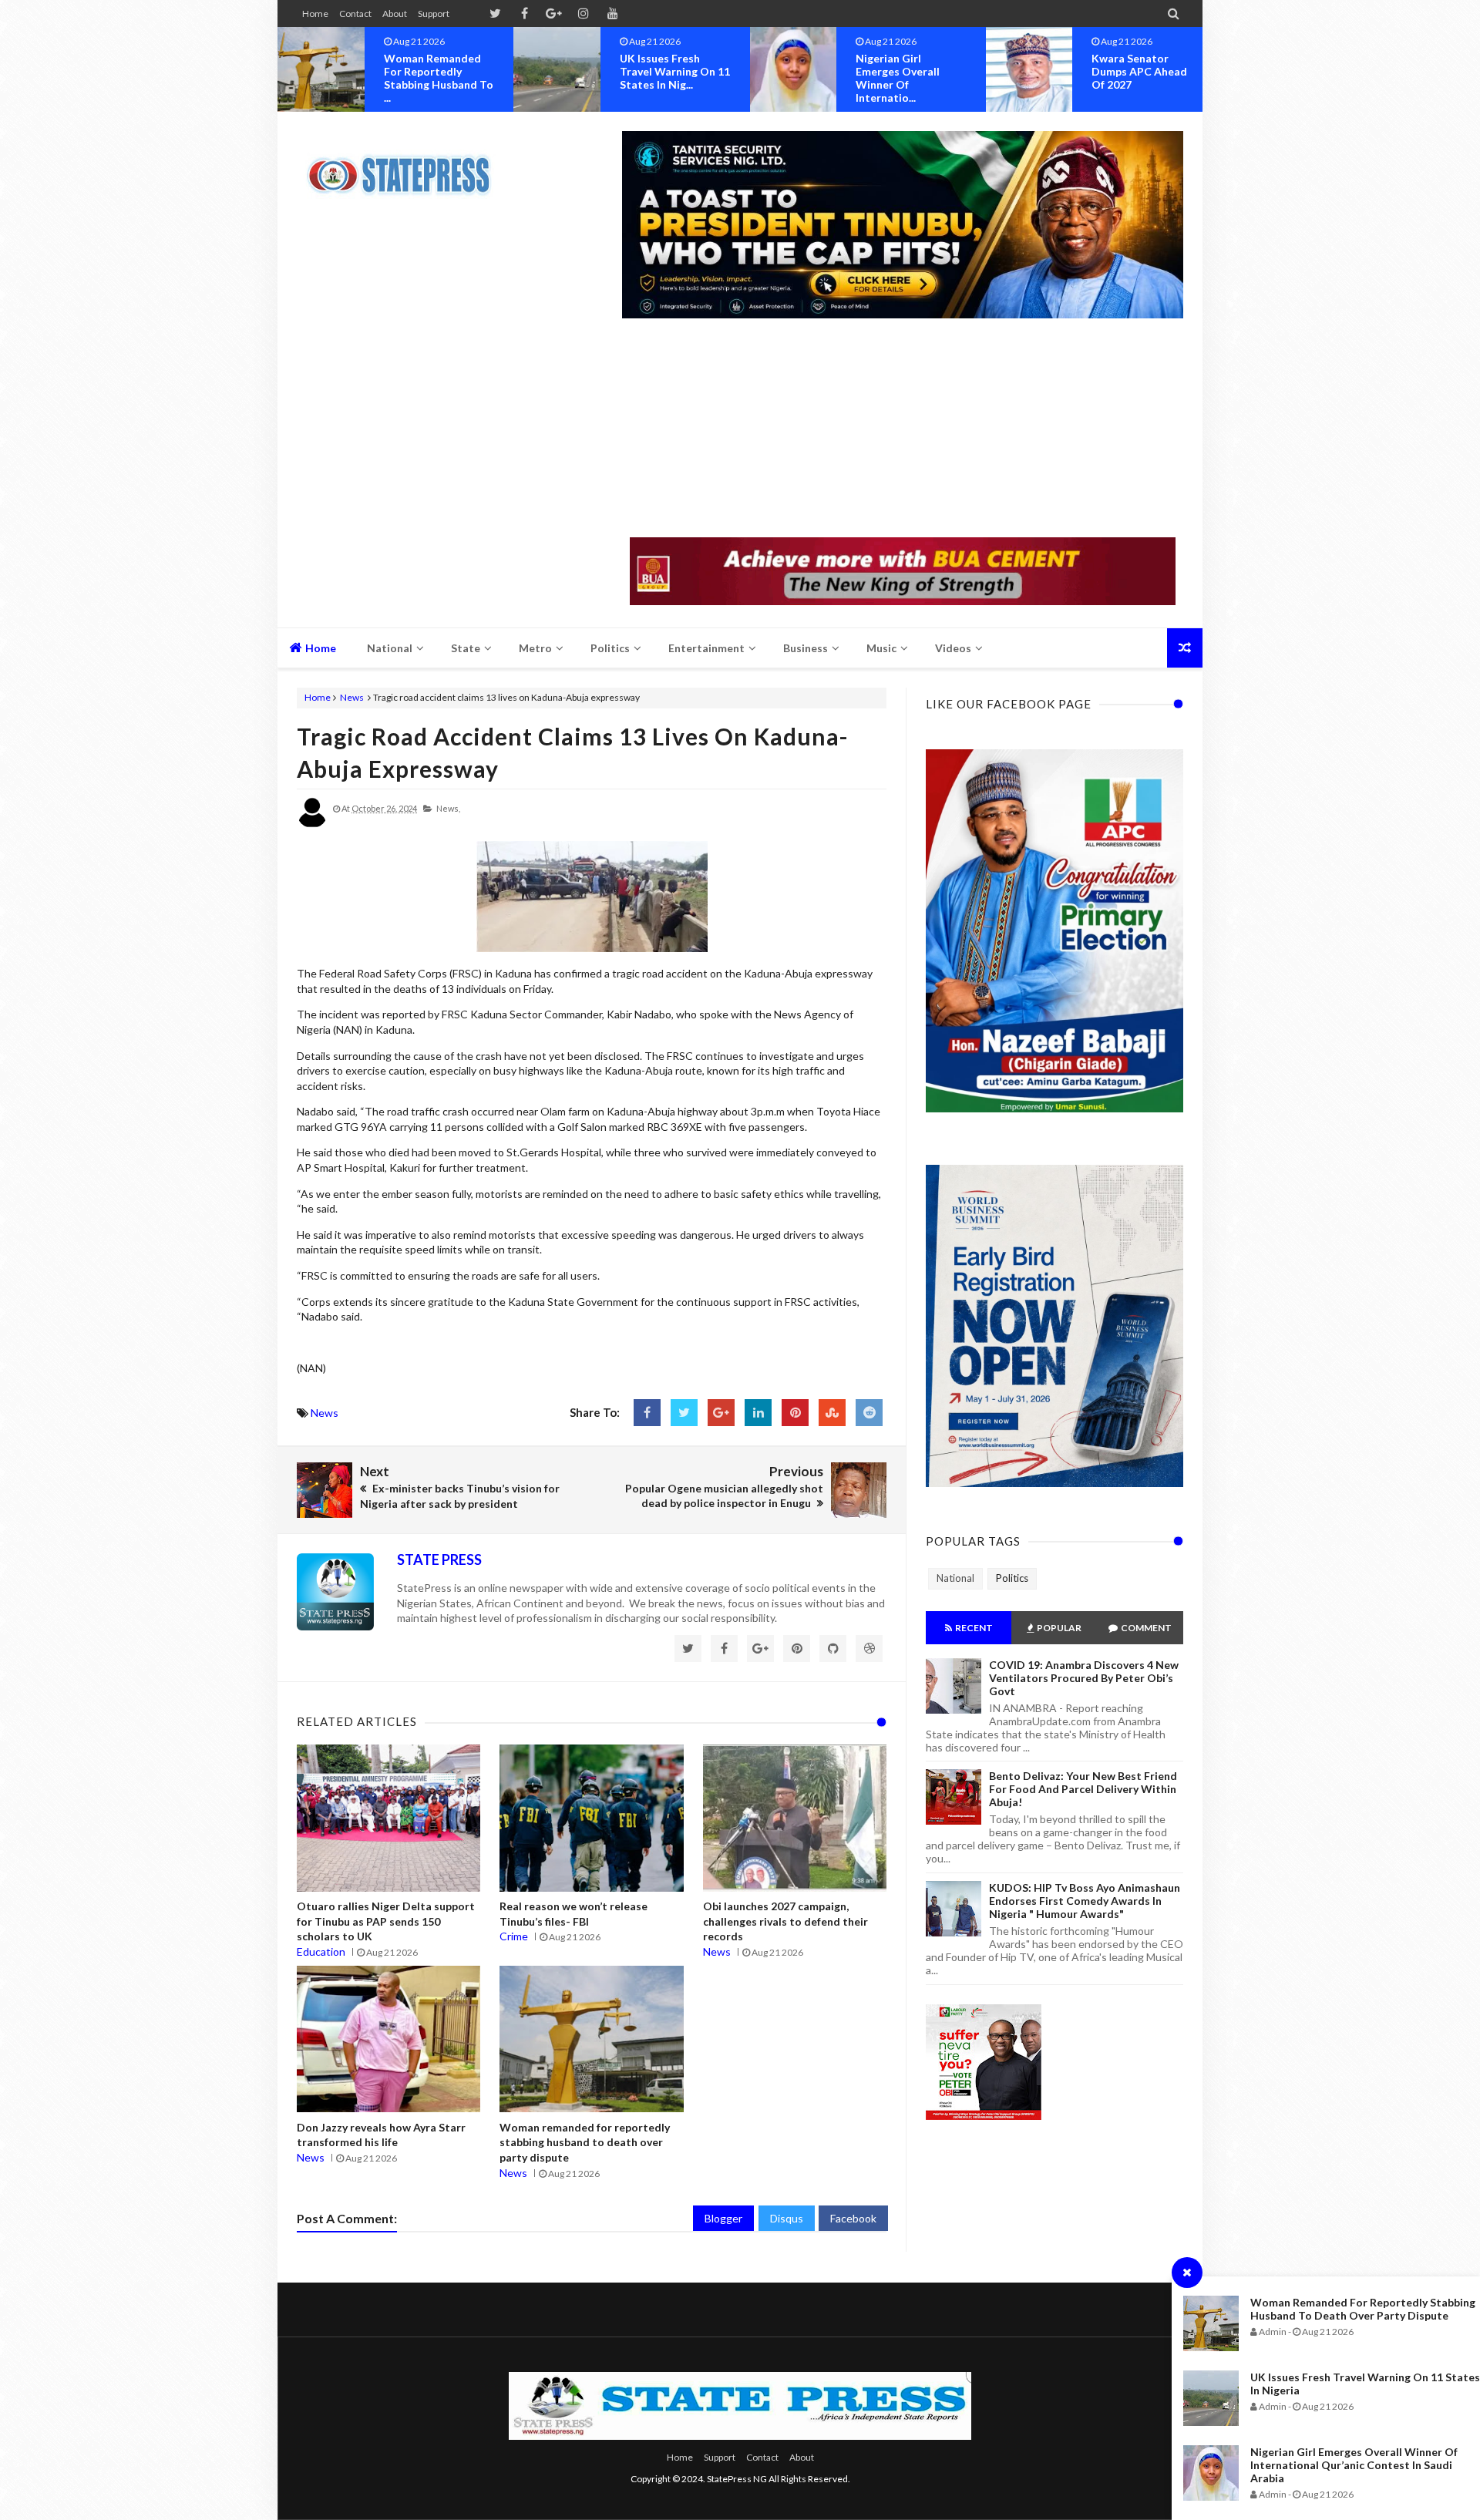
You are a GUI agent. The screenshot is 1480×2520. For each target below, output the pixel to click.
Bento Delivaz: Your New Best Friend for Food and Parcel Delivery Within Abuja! (1083, 1789)
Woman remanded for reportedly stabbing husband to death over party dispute (1363, 2309)
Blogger (723, 2218)
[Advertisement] (903, 429)
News (352, 697)
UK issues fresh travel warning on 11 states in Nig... (439, 71)
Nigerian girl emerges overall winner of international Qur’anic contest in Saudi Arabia (1354, 2465)
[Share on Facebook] (647, 1413)
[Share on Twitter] (684, 1413)
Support (434, 13)
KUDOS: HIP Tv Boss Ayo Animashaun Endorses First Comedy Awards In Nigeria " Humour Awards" (1085, 1901)
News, (448, 808)
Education (321, 1951)
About (395, 13)
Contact (355, 13)
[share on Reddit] (869, 1413)
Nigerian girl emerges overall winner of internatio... (662, 78)
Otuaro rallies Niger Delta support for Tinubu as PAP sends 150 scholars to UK (386, 1921)
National (955, 1578)
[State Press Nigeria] (407, 166)
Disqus (787, 2218)
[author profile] (312, 824)
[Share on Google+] (721, 1413)
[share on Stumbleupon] (832, 1413)
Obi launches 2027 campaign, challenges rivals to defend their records (785, 1921)
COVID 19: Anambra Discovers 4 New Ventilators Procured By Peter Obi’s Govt (1084, 1678)
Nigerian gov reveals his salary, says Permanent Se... (1146, 71)
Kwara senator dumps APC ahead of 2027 (903, 71)
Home (315, 13)
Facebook (853, 2218)
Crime (514, 1936)
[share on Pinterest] (795, 1413)
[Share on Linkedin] (758, 1413)
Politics (1012, 1578)
